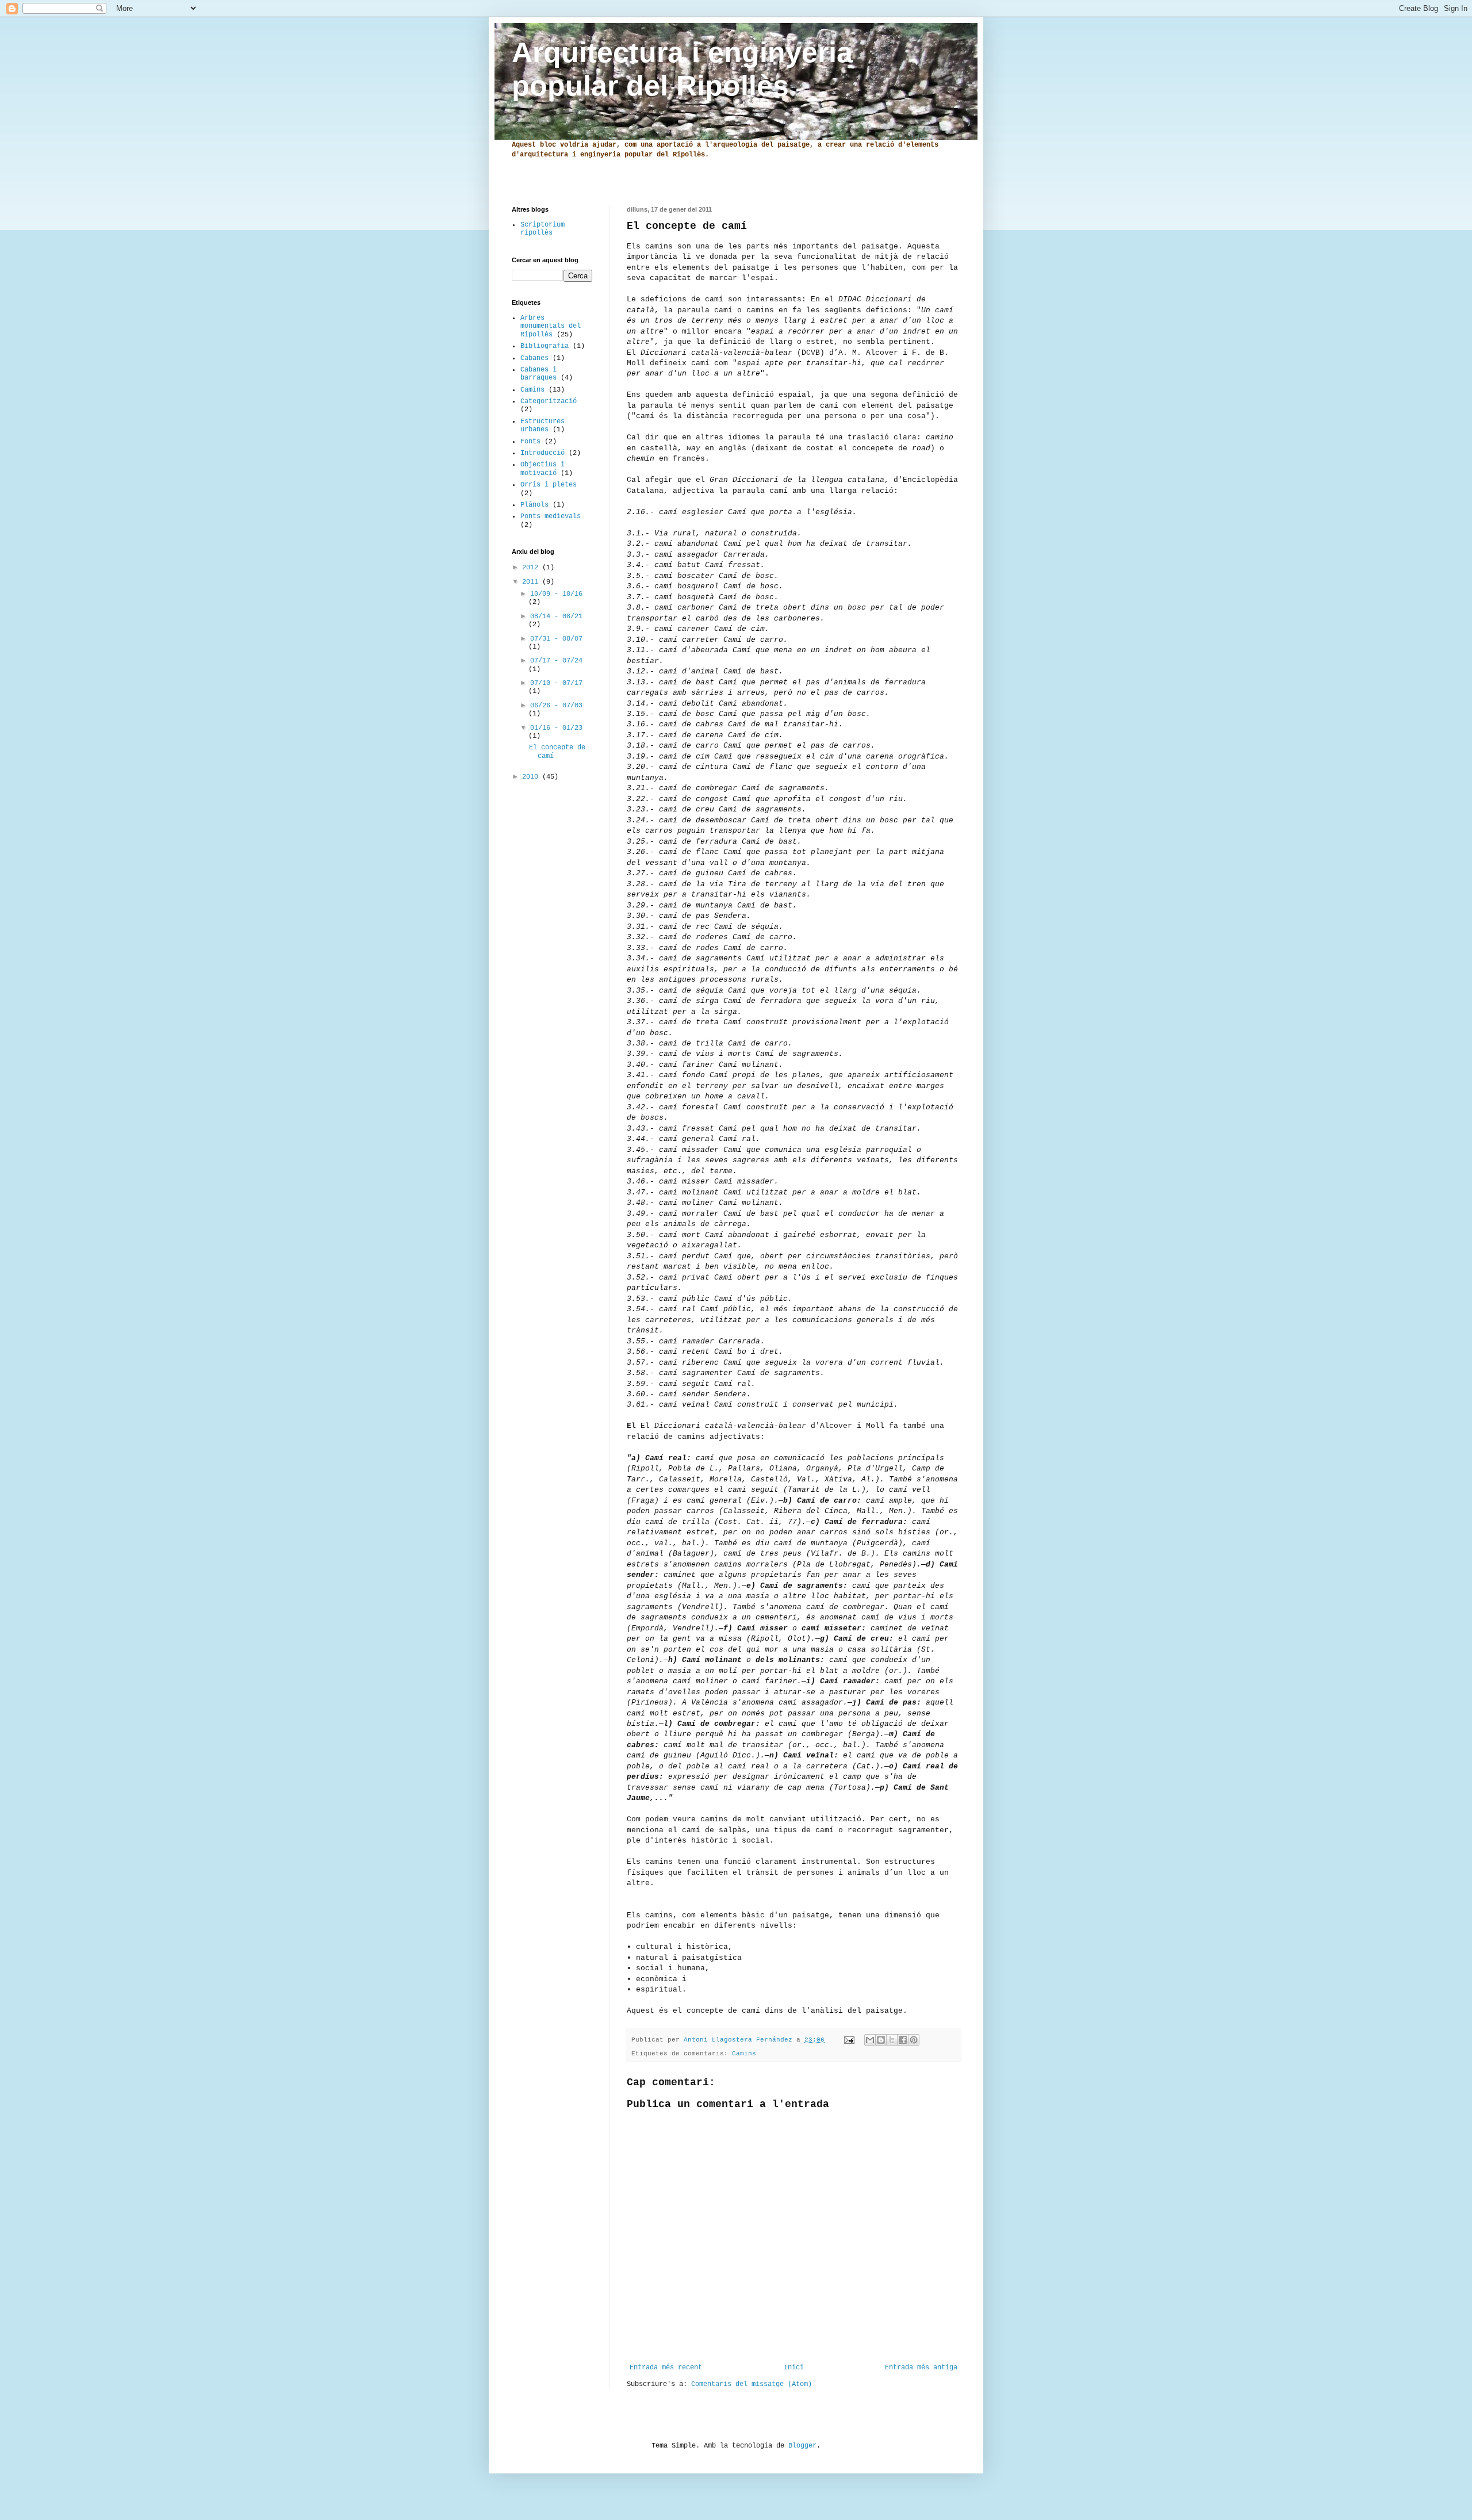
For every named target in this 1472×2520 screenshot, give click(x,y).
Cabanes (534, 358)
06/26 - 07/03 (556, 706)
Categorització (549, 401)
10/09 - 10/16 (556, 594)
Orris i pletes (549, 485)
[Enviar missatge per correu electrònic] (850, 2040)
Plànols (534, 505)
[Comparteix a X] (892, 2040)
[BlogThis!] (881, 2040)
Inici (794, 2368)
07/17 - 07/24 (556, 661)
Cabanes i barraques (538, 374)
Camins (744, 2054)
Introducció (543, 453)
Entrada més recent (666, 2368)
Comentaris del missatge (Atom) (752, 2384)
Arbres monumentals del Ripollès (551, 326)
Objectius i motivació (543, 469)
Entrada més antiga (921, 2368)
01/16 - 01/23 (556, 728)
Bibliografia (545, 346)
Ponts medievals (551, 516)
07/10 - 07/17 (556, 683)
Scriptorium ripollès (543, 229)
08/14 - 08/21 (556, 616)
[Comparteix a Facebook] (903, 2040)
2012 (532, 568)
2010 (532, 777)
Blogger (802, 2446)
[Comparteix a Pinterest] (914, 2040)
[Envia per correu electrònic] (870, 2040)
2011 (532, 582)
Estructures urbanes (543, 426)
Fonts (530, 442)
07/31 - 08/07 (556, 639)
